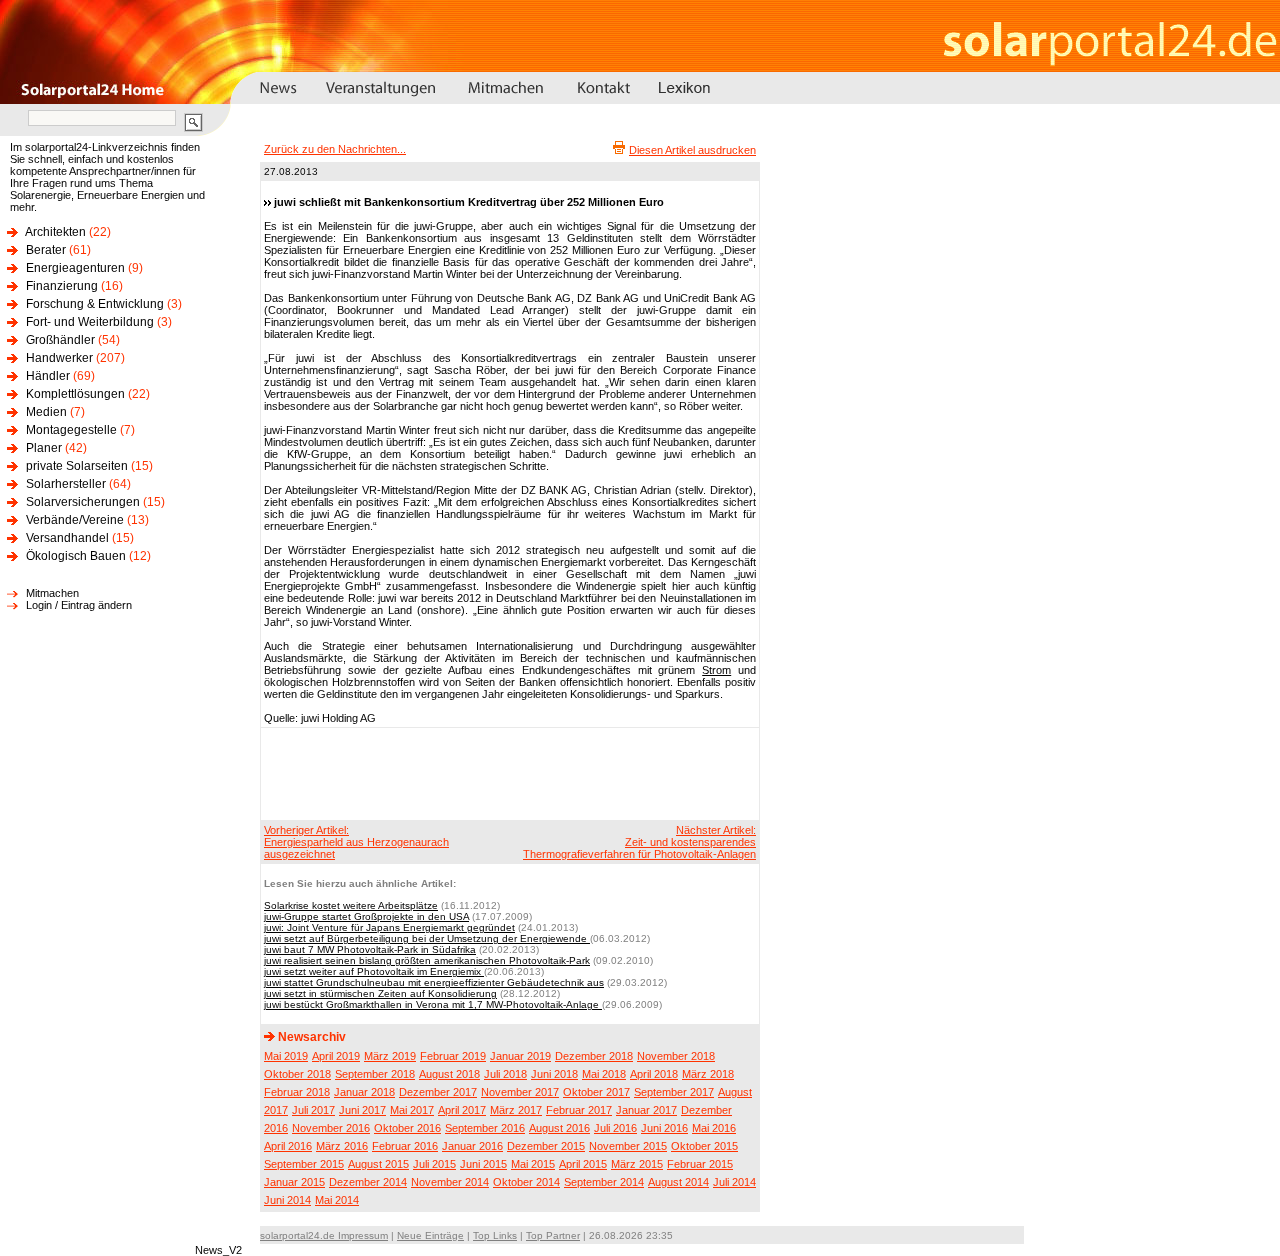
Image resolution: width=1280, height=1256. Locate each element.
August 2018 (449, 1074)
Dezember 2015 (546, 1146)
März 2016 (342, 1146)
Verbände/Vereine (75, 520)
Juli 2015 (434, 1164)
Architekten (55, 232)
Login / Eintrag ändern (79, 605)
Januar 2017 (646, 1110)
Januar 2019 (520, 1056)
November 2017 (520, 1092)
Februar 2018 (297, 1092)
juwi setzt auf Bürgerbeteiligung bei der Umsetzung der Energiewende (427, 938)
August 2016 (559, 1128)
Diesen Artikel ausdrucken (692, 150)
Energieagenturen (75, 268)
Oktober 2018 (297, 1074)
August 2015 (378, 1164)
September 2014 (604, 1182)
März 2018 (708, 1074)
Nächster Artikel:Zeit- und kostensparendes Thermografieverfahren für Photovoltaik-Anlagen (639, 842)
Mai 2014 (337, 1200)
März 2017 (516, 1110)
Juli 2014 (734, 1182)
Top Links (495, 1235)
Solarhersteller (66, 484)
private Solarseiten (77, 466)
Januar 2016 (472, 1146)
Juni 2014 (287, 1200)
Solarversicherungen (83, 502)
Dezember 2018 (594, 1056)
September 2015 (304, 1164)
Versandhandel (67, 538)
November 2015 (628, 1146)
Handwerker (59, 358)
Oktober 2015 (704, 1146)
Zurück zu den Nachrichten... (335, 149)
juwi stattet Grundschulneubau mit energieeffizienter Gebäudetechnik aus (434, 982)
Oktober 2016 (407, 1128)
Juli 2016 (615, 1128)
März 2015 (637, 1164)
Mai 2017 (412, 1110)
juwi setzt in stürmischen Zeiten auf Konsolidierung (380, 993)
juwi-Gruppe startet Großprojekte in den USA (366, 916)
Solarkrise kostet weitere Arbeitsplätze (351, 905)
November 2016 (331, 1128)
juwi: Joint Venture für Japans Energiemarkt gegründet (389, 927)
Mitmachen (52, 593)
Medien (46, 412)
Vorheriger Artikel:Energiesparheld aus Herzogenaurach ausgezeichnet (356, 842)
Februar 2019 (453, 1056)
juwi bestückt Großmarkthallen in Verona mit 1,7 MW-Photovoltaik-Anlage (433, 1004)
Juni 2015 (483, 1164)
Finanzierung (62, 286)
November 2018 (676, 1056)
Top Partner (553, 1235)
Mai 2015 (533, 1164)
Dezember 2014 (368, 1182)
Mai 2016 (714, 1128)
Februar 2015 (700, 1164)
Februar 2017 (579, 1110)
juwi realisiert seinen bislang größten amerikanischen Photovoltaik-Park (427, 960)
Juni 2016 (664, 1128)
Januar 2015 (294, 1182)
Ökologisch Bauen (76, 556)
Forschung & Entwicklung (95, 304)
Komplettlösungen (75, 394)
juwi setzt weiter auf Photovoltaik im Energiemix (374, 971)
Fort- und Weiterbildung (90, 322)
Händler (48, 376)
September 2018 (375, 1074)
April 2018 (654, 1074)
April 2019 (336, 1056)
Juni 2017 (362, 1110)
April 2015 (583, 1164)
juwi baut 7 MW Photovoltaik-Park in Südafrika (370, 949)
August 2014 (678, 1182)
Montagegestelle (71, 430)
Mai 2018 (604, 1074)
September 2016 (485, 1128)
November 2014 (450, 1182)
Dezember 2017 (438, 1092)
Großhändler (60, 340)
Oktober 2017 (596, 1092)
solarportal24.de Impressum (324, 1235)
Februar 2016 (405, 1146)
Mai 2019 (286, 1056)
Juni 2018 (554, 1074)
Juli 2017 (313, 1110)
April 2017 (462, 1110)
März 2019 (390, 1056)
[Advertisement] (507, 773)
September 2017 (674, 1092)
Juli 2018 (505, 1074)
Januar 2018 (364, 1092)
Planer (44, 448)
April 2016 (288, 1146)
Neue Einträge (430, 1235)
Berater (46, 250)
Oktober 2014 (526, 1182)
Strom (716, 670)
